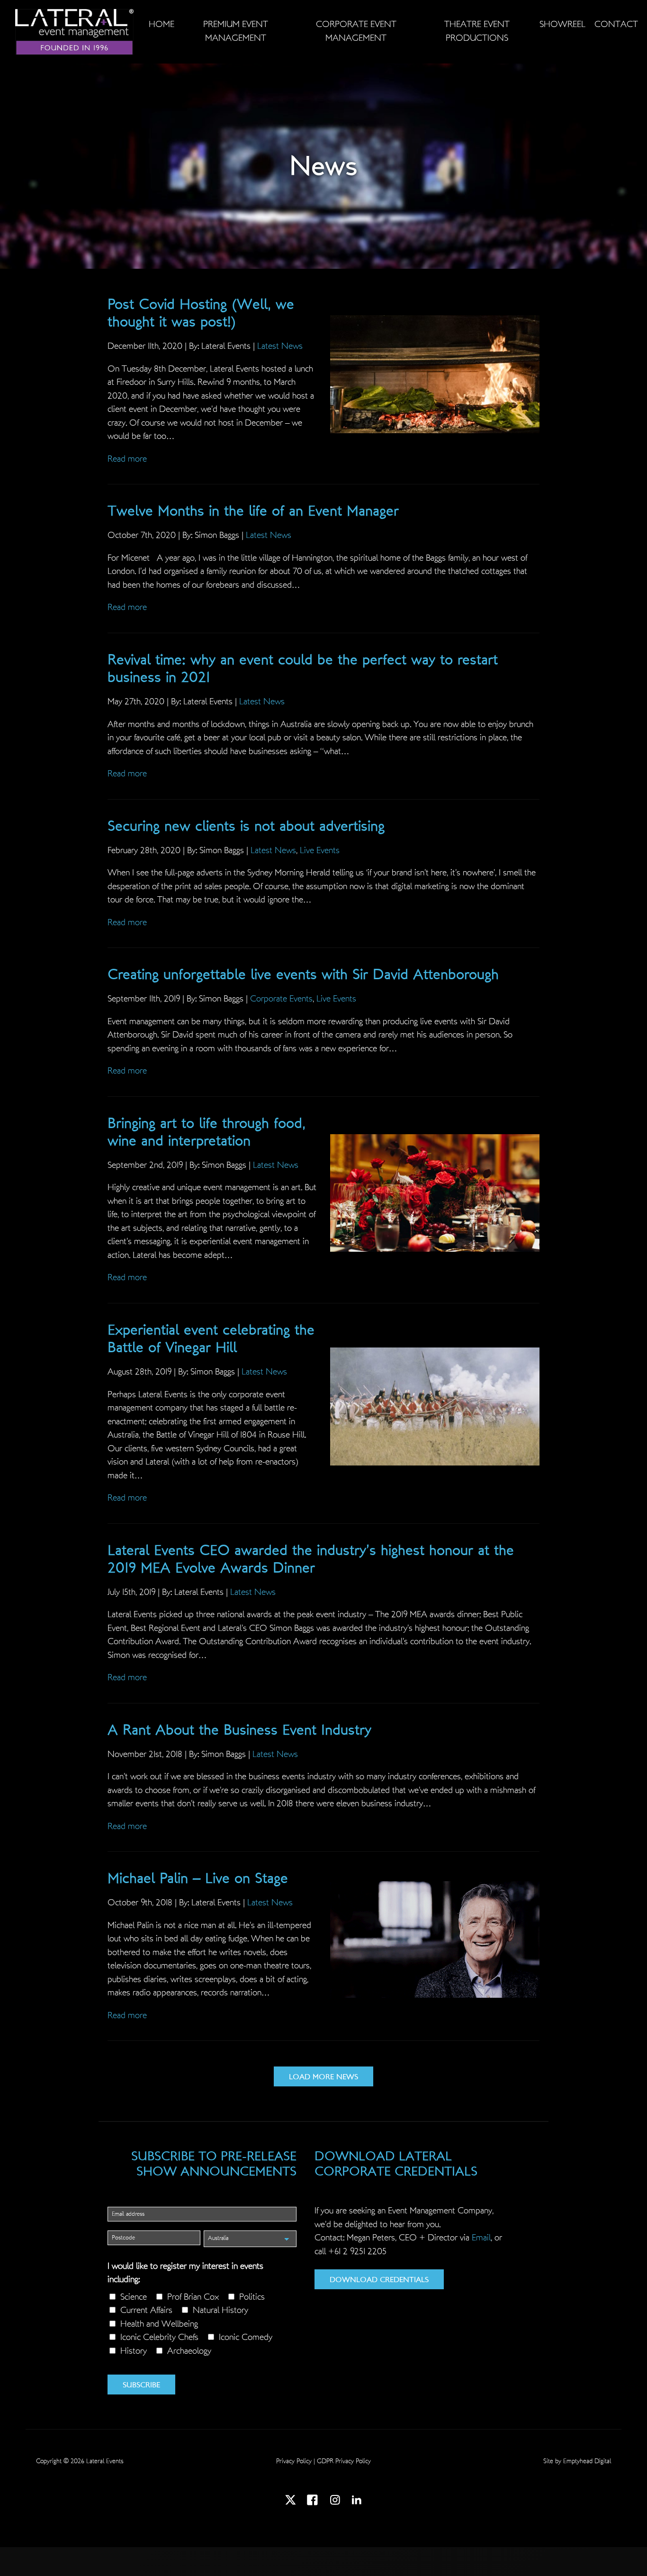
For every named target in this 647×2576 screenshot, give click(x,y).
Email (481, 2238)
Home (162, 24)
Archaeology (189, 2351)
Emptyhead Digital (587, 2461)
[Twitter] (291, 2502)
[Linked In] (356, 2502)
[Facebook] (314, 2502)
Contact (616, 24)
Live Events (320, 851)
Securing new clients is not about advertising (246, 826)
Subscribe (141, 2385)
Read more (127, 459)
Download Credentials (379, 2280)
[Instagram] (335, 2502)
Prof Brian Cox (193, 2297)
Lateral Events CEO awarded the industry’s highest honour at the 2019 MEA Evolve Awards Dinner (311, 1559)
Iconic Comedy (246, 2337)
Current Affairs (146, 2310)
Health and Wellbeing (159, 2324)
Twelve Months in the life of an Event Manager (253, 511)
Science (134, 2297)
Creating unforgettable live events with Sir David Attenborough (303, 974)
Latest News (280, 346)
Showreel (562, 24)
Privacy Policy (294, 2461)
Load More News (323, 2077)
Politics (252, 2297)
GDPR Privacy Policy (344, 2461)
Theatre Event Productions (477, 31)
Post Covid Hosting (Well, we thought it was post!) (201, 313)
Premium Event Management (236, 31)
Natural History (220, 2310)
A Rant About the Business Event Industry (239, 1730)
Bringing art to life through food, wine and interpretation (207, 1132)
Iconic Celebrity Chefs (159, 2337)
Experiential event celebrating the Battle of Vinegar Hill (211, 1339)
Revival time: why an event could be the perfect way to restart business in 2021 (303, 669)
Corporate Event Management (356, 31)
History (134, 2351)
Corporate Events (281, 999)
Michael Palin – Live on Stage (198, 1878)
